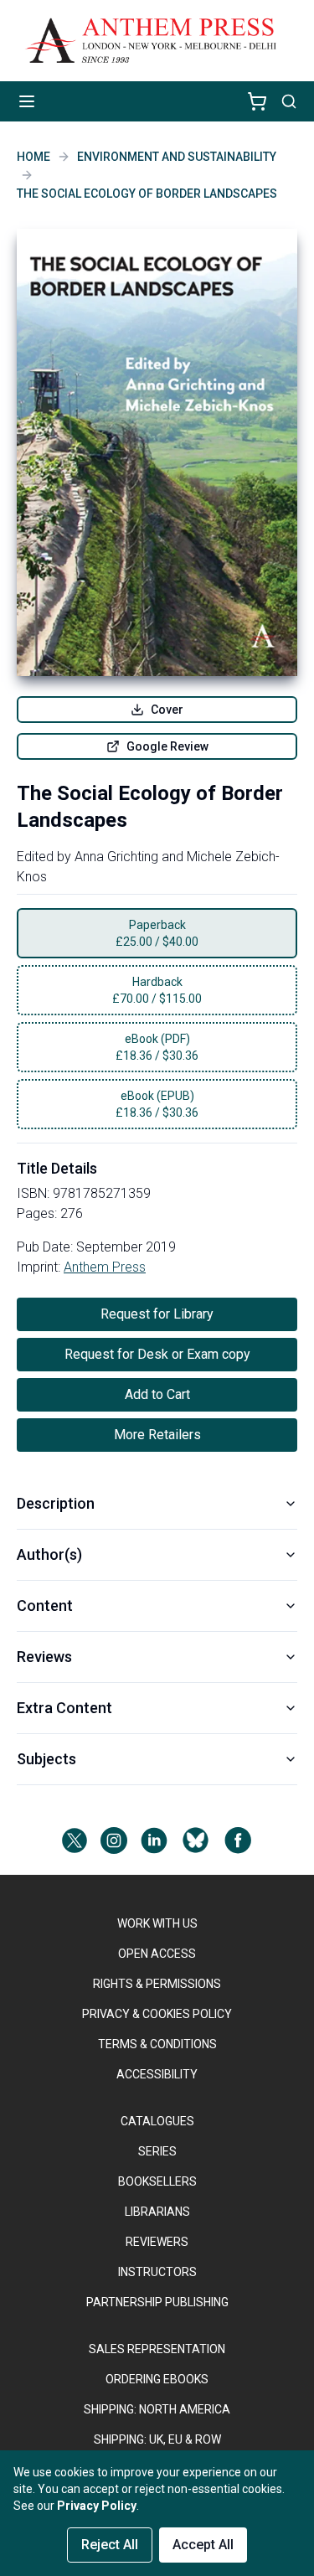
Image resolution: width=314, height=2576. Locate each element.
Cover (167, 710)
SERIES (157, 2151)
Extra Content (64, 1708)
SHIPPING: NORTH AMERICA (157, 2409)
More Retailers (157, 1435)
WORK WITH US (157, 1923)
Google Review (167, 746)
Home (33, 157)
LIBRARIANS (157, 2212)
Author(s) (49, 1554)
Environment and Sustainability (177, 157)
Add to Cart (157, 1394)
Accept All (203, 2545)
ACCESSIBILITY (157, 2074)
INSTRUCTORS (157, 2272)
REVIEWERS (157, 2242)
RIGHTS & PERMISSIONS (157, 1984)
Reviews (44, 1657)
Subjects (46, 1759)
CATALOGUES (157, 2121)
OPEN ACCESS (157, 1954)
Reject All (110, 2545)
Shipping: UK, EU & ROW (157, 2439)
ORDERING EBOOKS (157, 2379)
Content (45, 1605)
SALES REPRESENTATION (157, 2349)
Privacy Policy (97, 2506)
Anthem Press (105, 1267)
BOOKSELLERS (157, 2181)
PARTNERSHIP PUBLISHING (157, 2302)
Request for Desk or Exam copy (157, 1354)
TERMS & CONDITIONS (157, 2044)
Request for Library (157, 1314)
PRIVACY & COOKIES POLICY (157, 2014)
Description (56, 1503)
